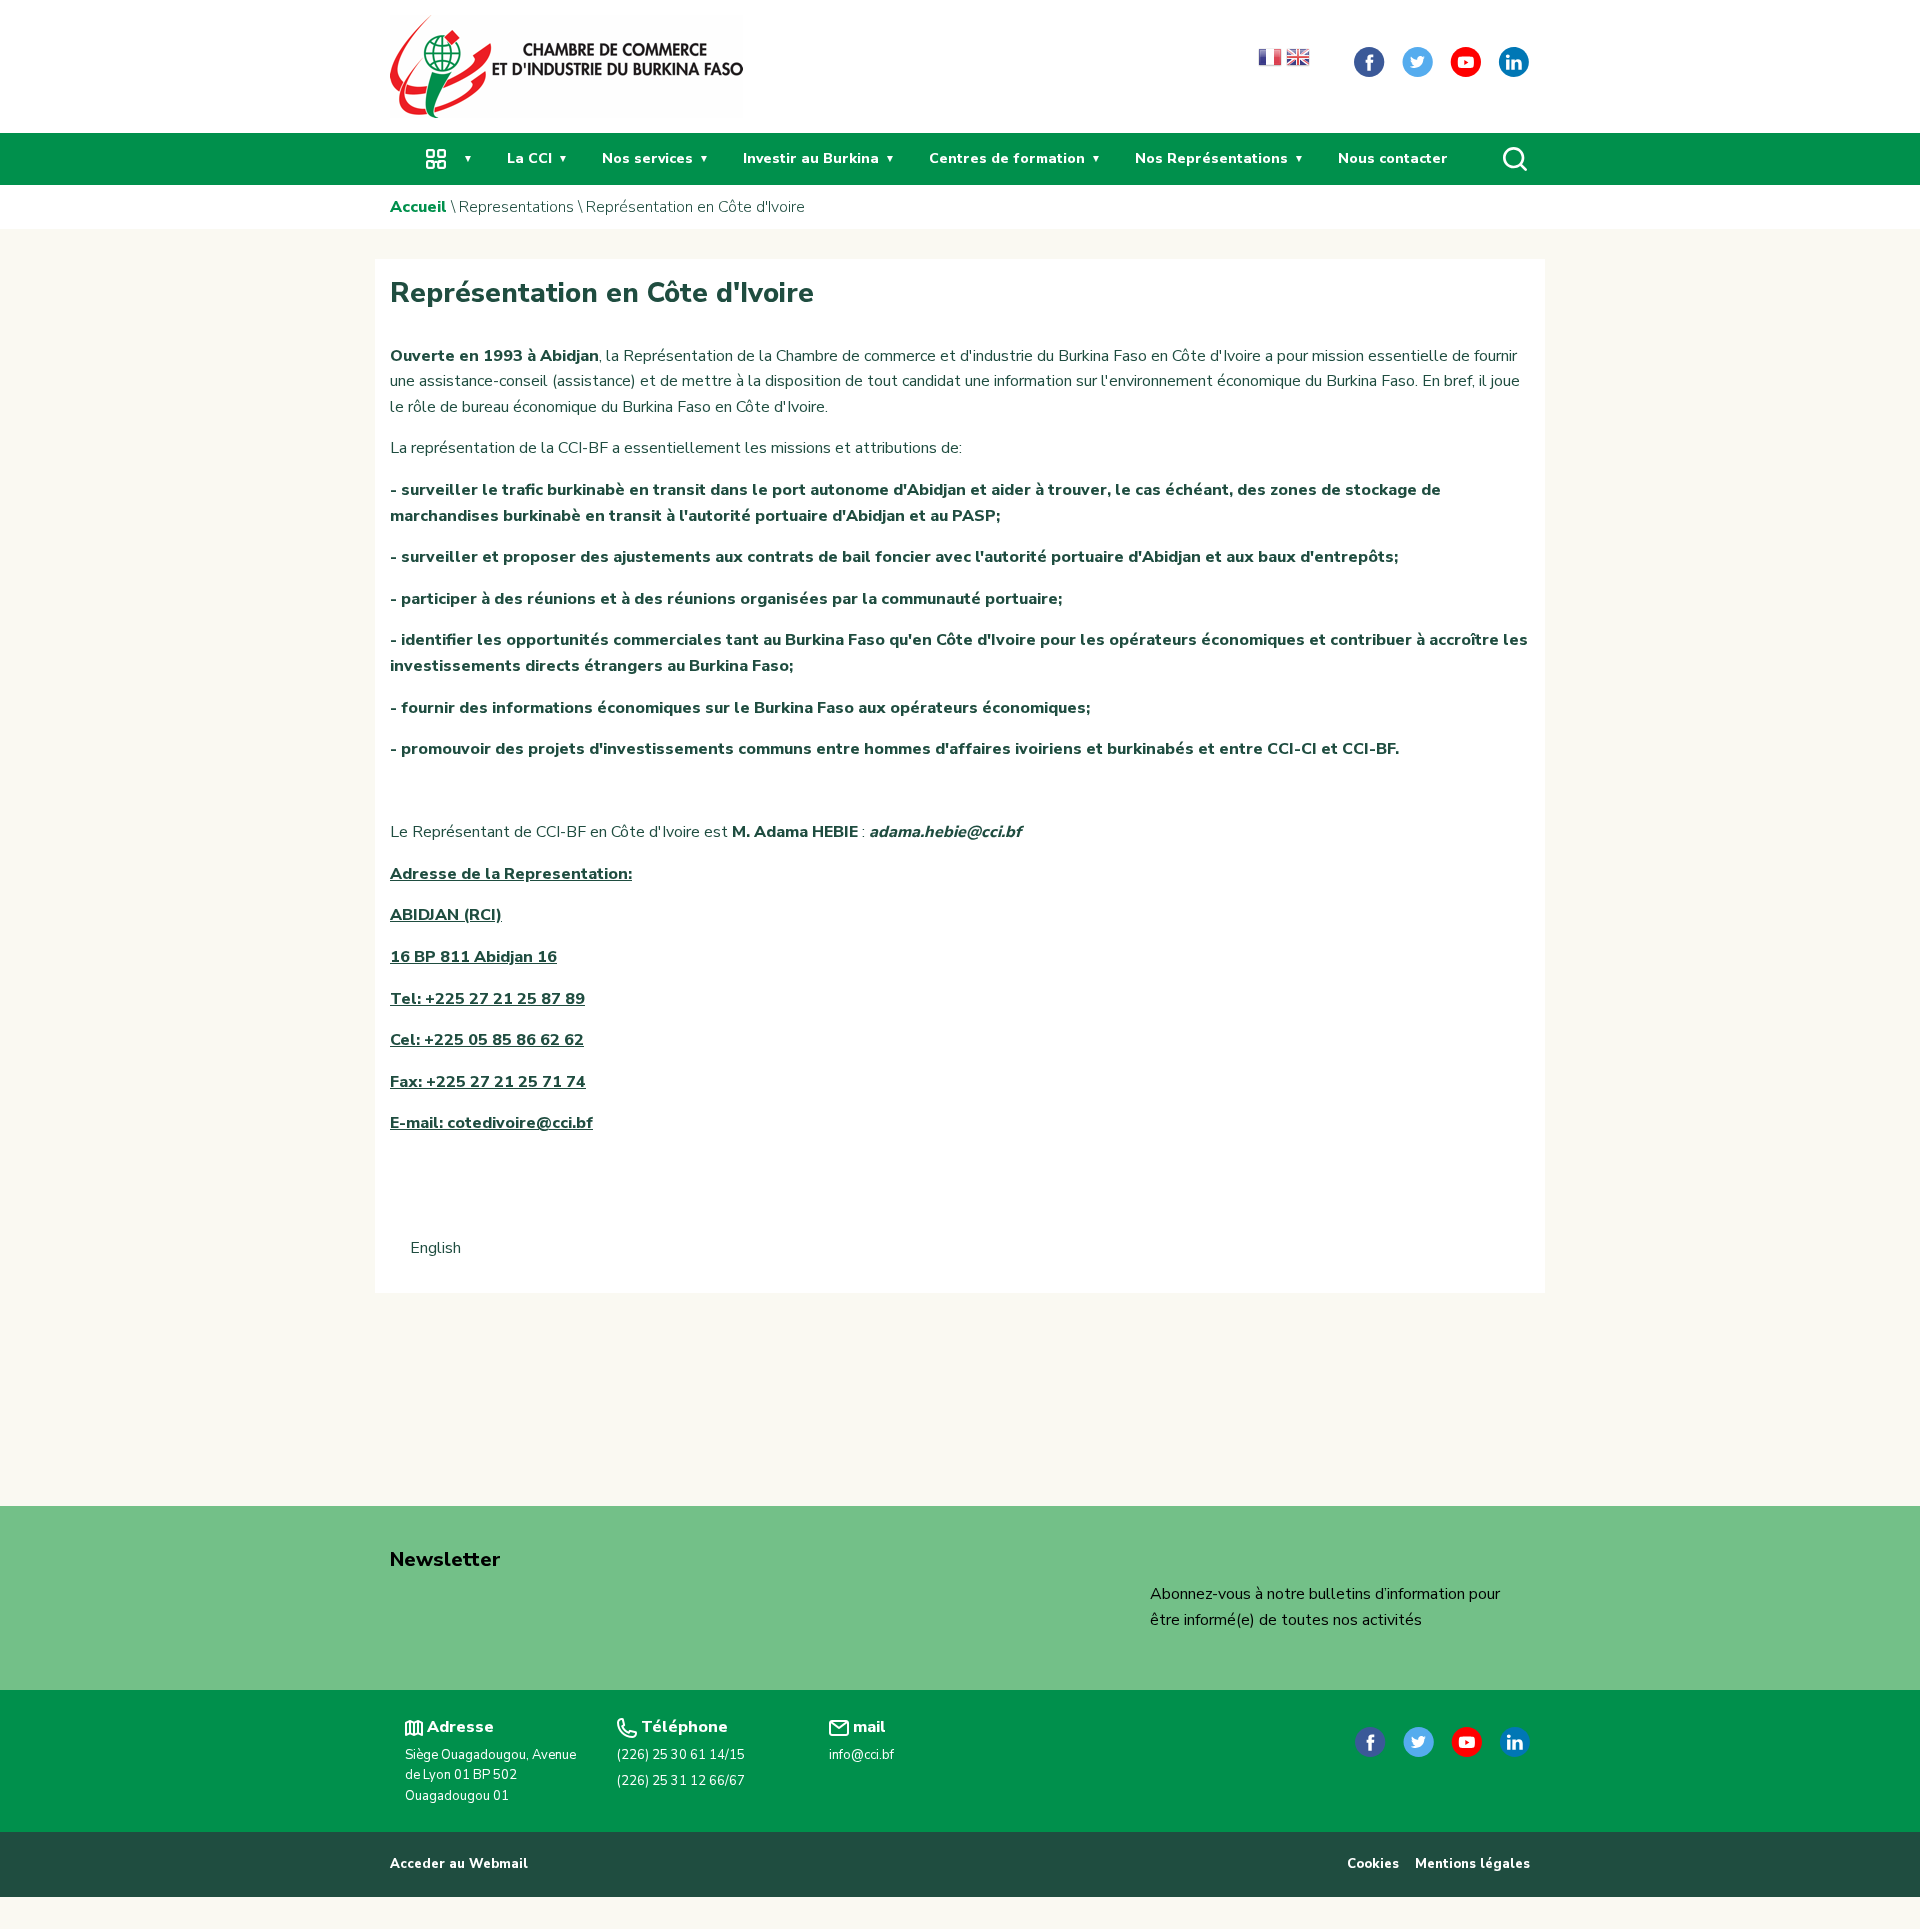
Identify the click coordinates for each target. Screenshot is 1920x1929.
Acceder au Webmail (459, 1864)
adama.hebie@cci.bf (945, 832)
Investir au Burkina (811, 158)
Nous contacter (1393, 158)
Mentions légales (1472, 1864)
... (436, 158)
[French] (1270, 62)
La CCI (529, 158)
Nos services (647, 158)
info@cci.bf (861, 1755)
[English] (1298, 62)
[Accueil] (566, 65)
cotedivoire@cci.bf (520, 1123)
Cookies (1373, 1864)
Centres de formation (1007, 158)
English (435, 1248)
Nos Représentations (1211, 158)
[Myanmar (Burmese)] (1326, 62)
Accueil (418, 207)
